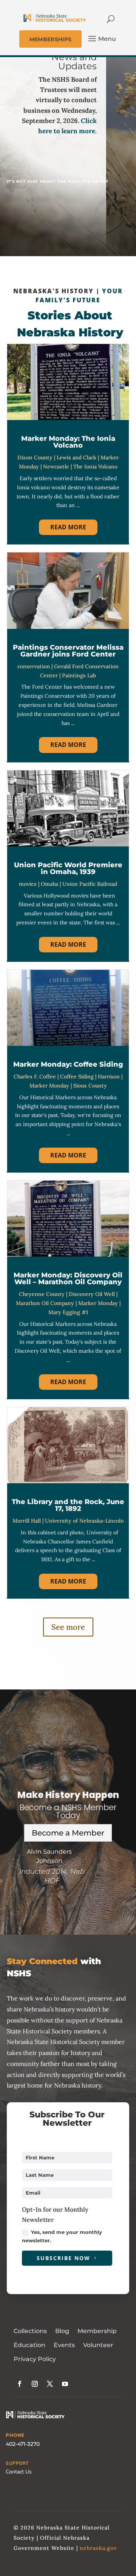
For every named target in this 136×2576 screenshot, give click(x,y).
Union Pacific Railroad (90, 884)
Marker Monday (49, 1086)
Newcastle (56, 467)
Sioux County (90, 1086)
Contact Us (19, 2472)
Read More (68, 527)
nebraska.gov (98, 2548)
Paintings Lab (79, 675)
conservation (34, 666)
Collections (30, 2331)
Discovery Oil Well (92, 1294)
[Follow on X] (50, 2384)
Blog (62, 2331)
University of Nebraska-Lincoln (84, 1521)
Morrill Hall (27, 1521)
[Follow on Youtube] (65, 2384)
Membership (97, 2331)
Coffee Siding (77, 1076)
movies (28, 884)
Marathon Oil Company (45, 1303)
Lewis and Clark (76, 457)
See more (68, 1627)
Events (64, 2345)
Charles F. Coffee (35, 1076)
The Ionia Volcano (95, 467)
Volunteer (98, 2345)
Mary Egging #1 (68, 1312)
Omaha (49, 884)
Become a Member (68, 1833)
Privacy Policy (35, 2359)
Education (29, 2345)
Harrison (109, 1076)
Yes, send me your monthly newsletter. (62, 2236)
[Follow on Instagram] (35, 2384)
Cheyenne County (42, 1294)
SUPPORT (17, 2463)
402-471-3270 (23, 2444)
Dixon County (35, 457)
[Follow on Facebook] (20, 2384)
